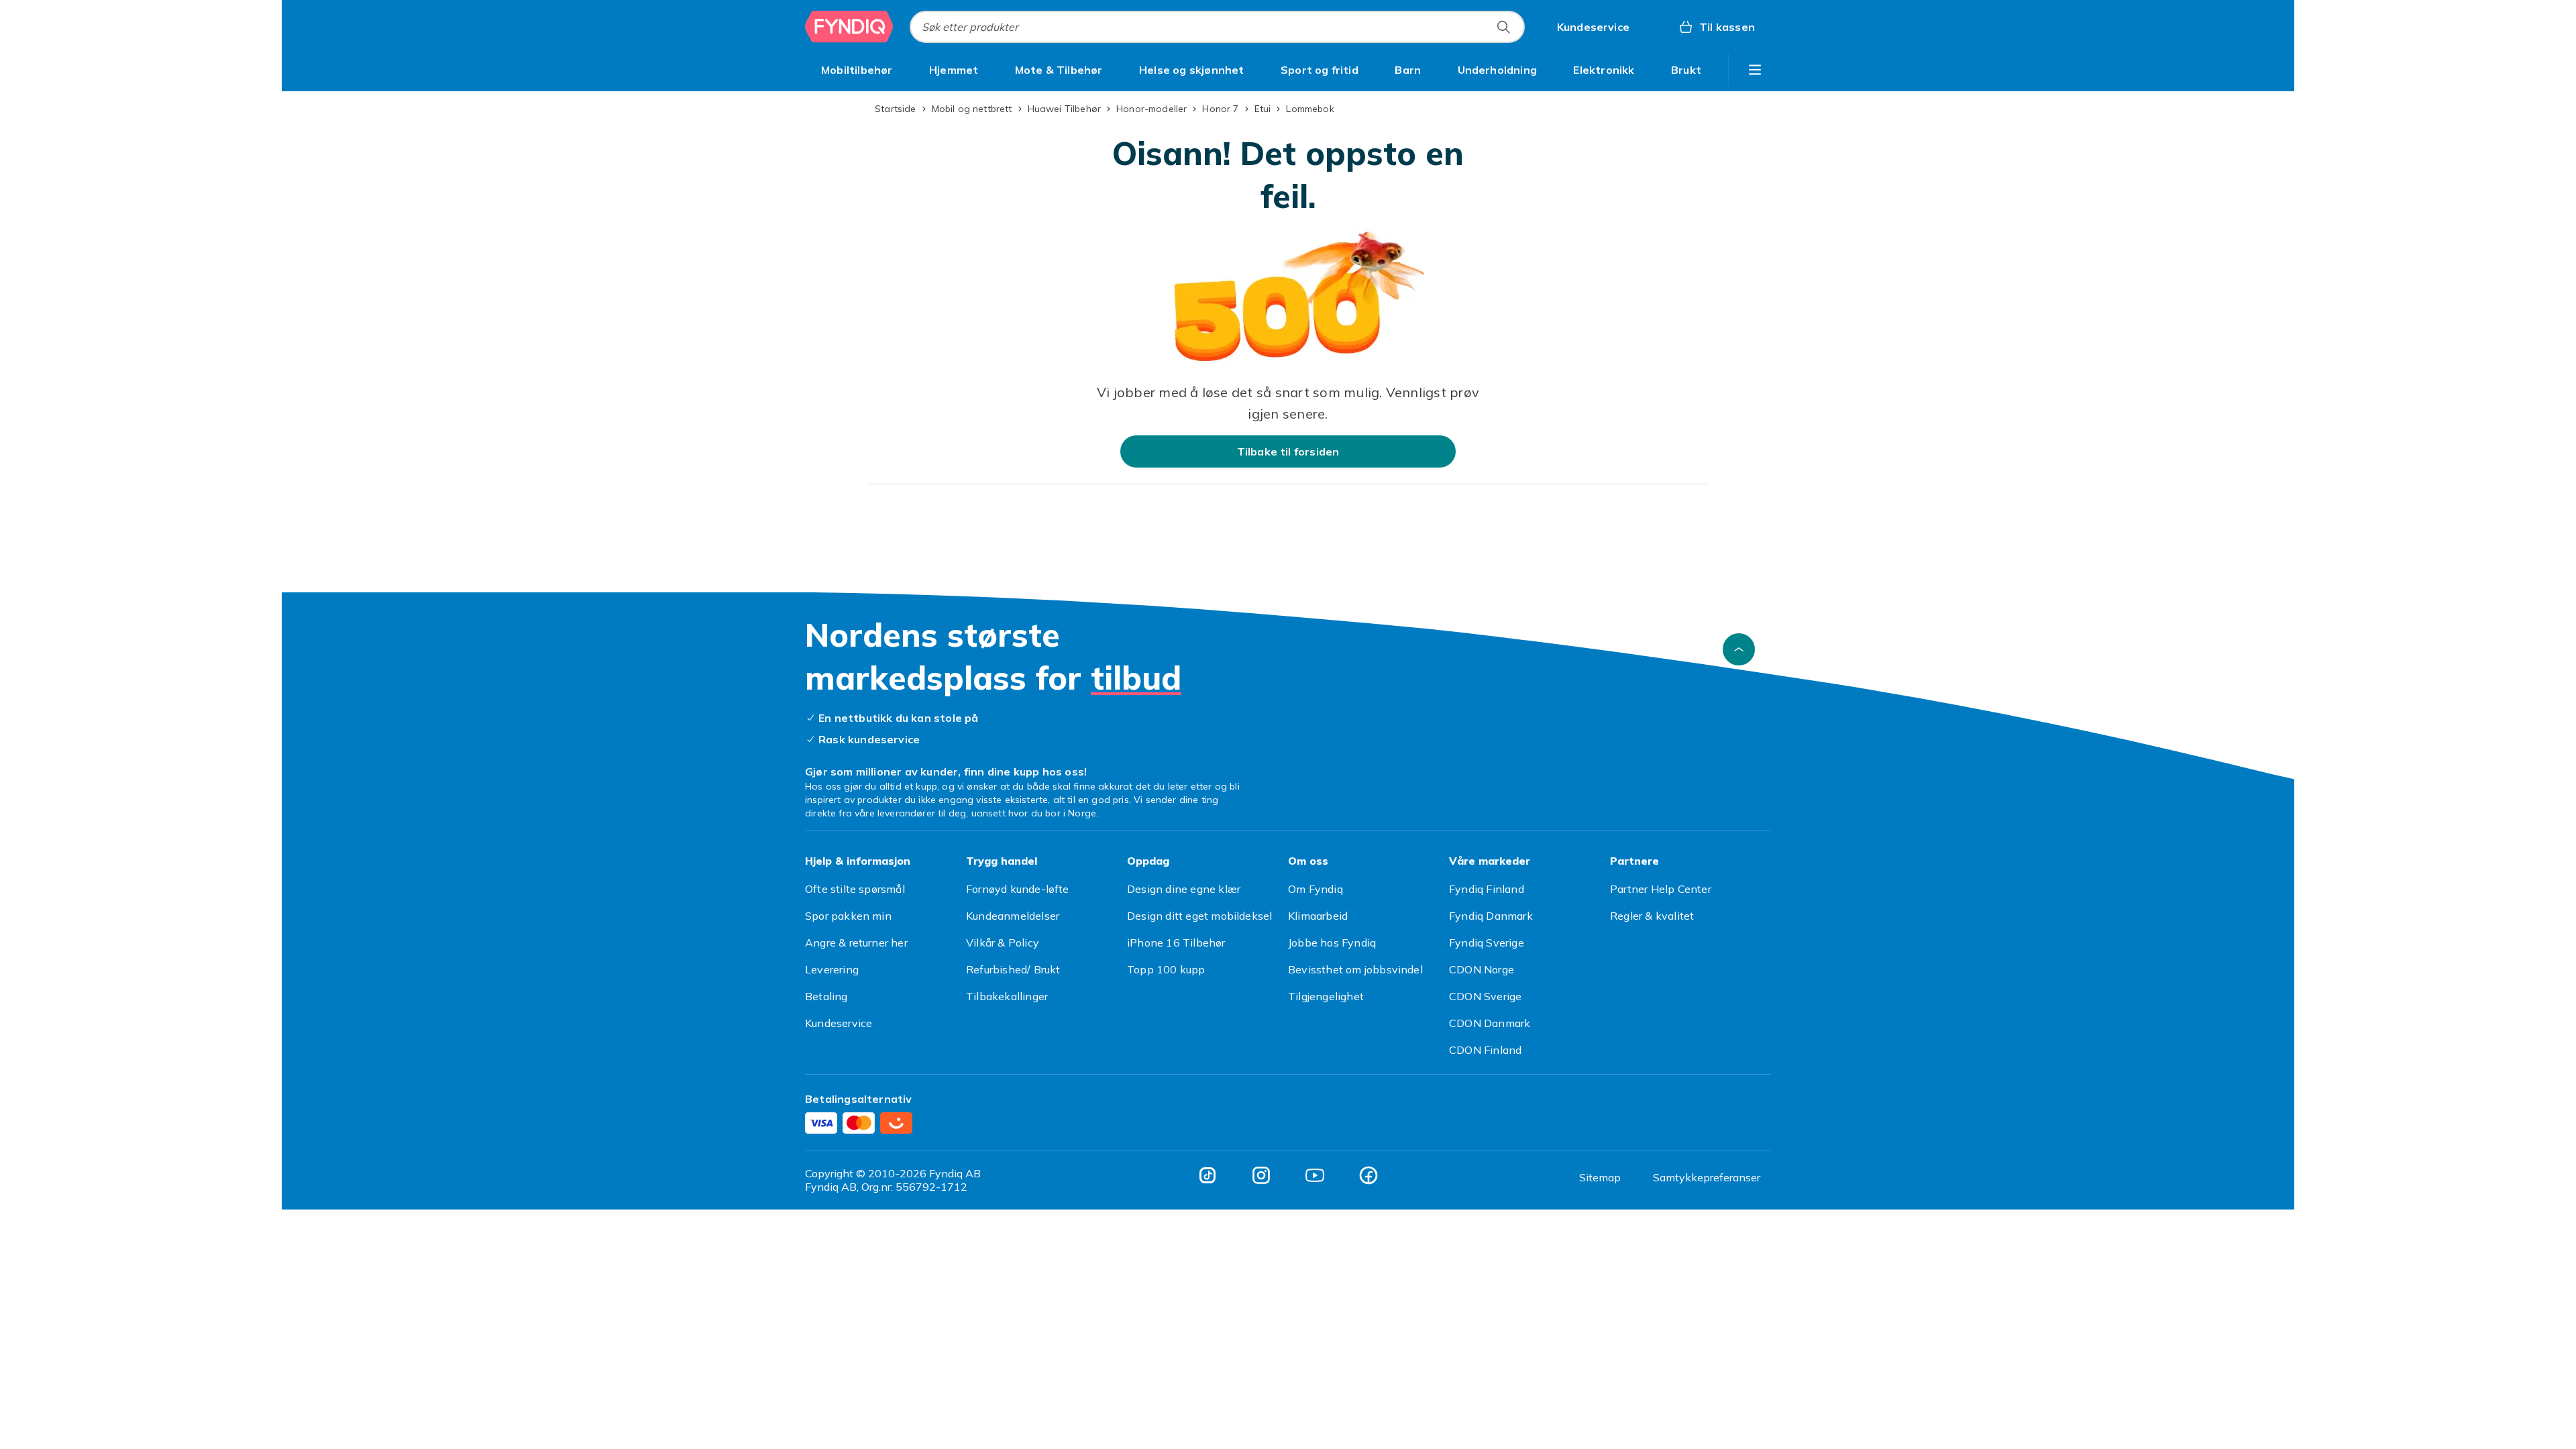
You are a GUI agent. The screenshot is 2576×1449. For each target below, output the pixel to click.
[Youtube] (1315, 1175)
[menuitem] (857, 70)
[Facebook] (1368, 1175)
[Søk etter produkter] (1503, 27)
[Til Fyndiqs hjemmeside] (849, 27)
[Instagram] (1261, 1175)
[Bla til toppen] (1739, 649)
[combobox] (1217, 27)
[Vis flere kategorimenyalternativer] (1755, 70)
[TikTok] (1207, 1175)
